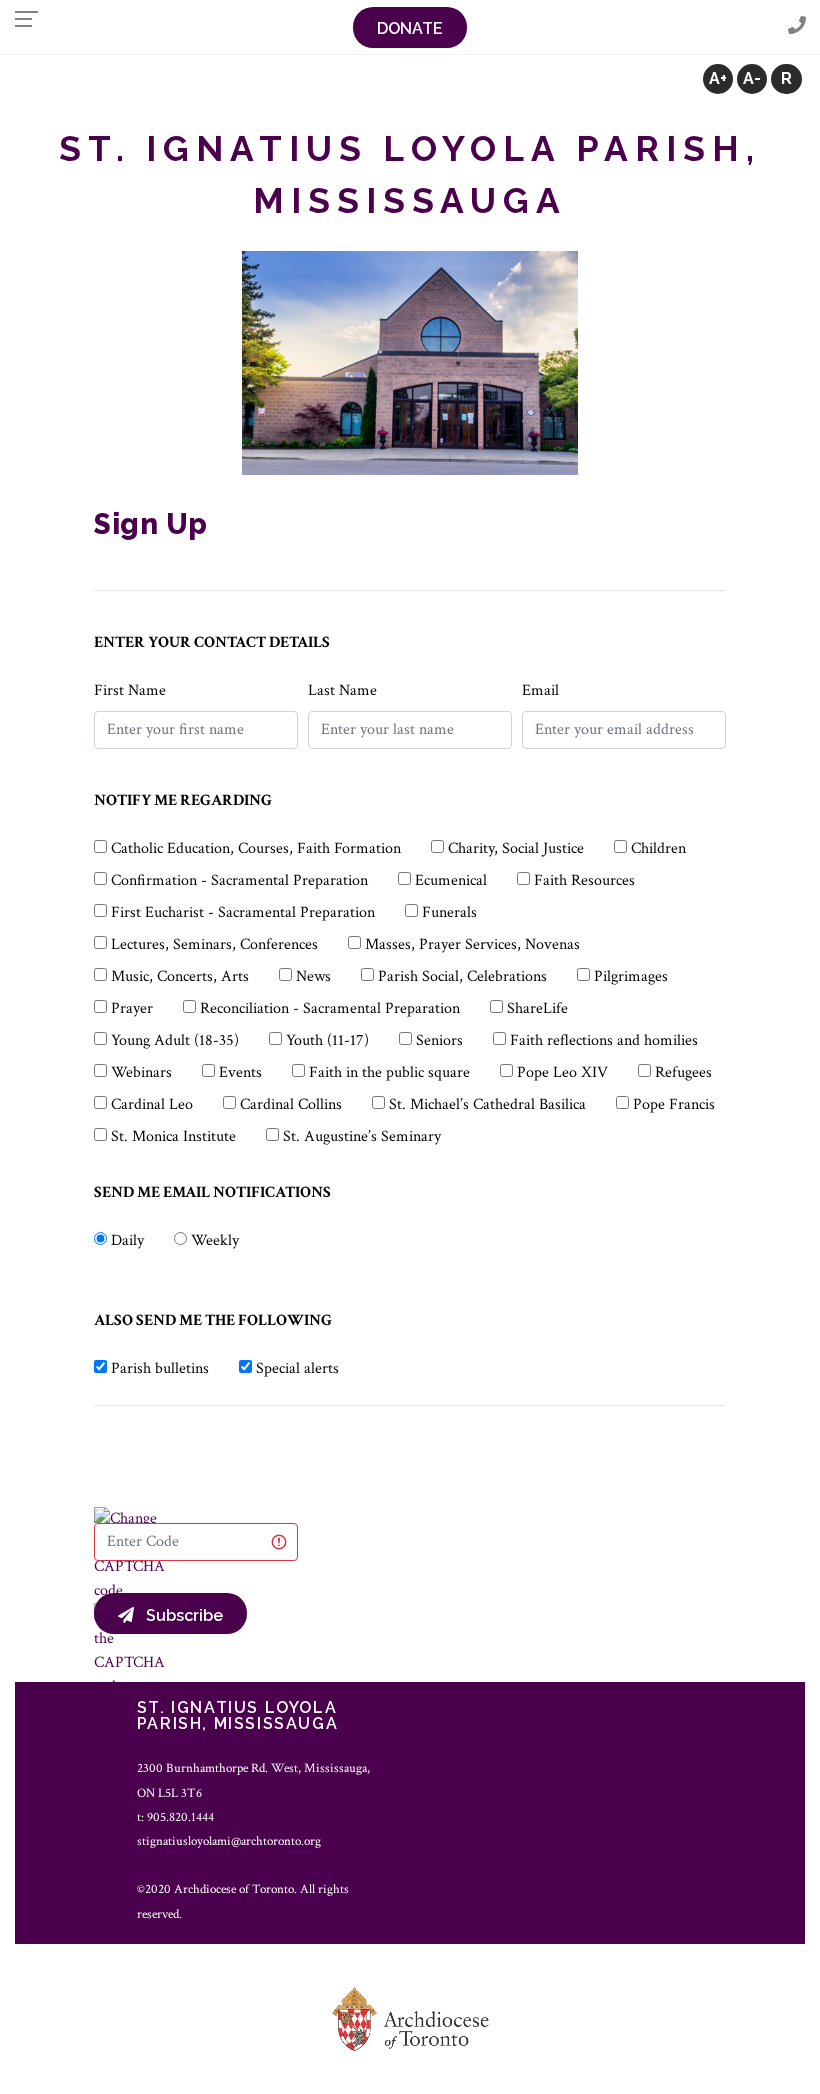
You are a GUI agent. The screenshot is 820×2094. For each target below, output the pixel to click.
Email (540, 690)
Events (240, 1072)
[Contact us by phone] (797, 26)
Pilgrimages (631, 976)
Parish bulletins (160, 1368)
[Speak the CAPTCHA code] (129, 1649)
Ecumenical (451, 880)
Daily (127, 1240)
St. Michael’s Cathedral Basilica (487, 1104)
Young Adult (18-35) (175, 1040)
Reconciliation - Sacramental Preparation (330, 1008)
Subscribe (178, 1615)
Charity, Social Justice (516, 848)
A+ (718, 78)
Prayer (132, 1008)
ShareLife (537, 1008)
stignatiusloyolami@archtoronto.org (229, 1841)
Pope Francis (674, 1104)
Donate (410, 28)
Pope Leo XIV (562, 1072)
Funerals (449, 912)
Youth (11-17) (327, 1040)
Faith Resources (584, 880)
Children (658, 848)
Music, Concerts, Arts (180, 976)
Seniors (439, 1040)
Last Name (342, 690)
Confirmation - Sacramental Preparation (239, 880)
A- (752, 78)
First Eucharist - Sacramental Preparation (243, 912)
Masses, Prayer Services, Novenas (472, 944)
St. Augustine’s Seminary (362, 1136)
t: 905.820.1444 (175, 1817)
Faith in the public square (389, 1072)
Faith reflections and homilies (604, 1040)
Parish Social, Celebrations (462, 976)
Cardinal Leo (152, 1104)
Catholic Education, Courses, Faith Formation (256, 848)
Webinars (141, 1072)
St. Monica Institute (173, 1136)
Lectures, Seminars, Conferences (214, 944)
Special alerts (297, 1368)
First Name (130, 690)
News (313, 976)
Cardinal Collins (291, 1104)
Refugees (683, 1072)
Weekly (215, 1240)
